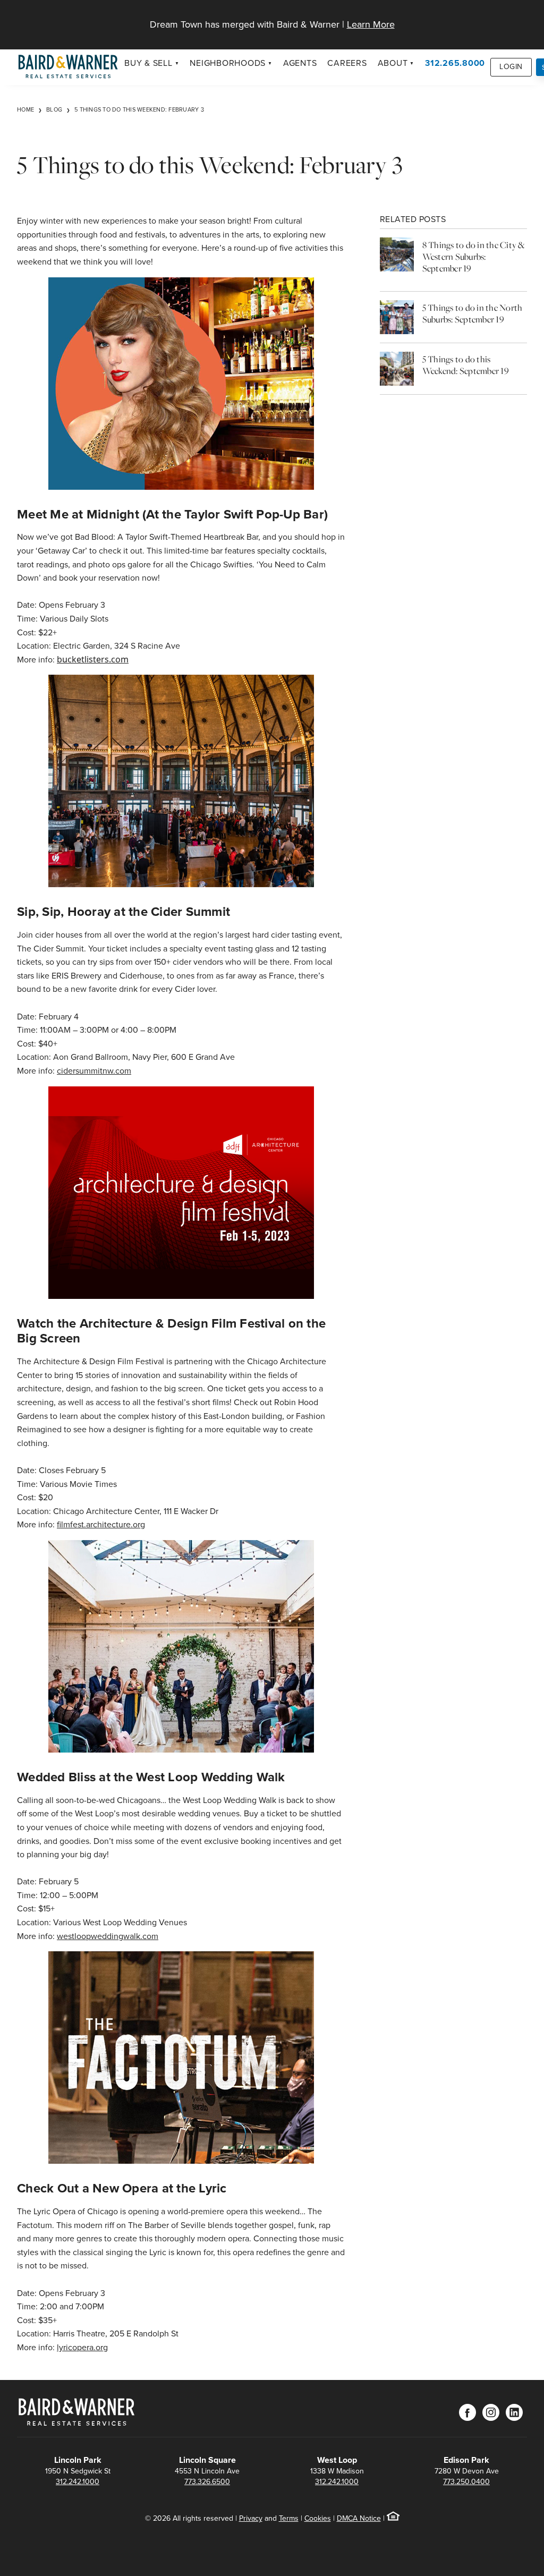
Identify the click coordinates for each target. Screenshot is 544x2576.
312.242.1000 (78, 2482)
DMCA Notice (359, 2518)
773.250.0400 (466, 2482)
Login (511, 67)
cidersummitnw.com (94, 1071)
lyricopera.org (82, 2347)
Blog (54, 109)
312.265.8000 (455, 63)
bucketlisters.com (93, 659)
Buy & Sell (148, 63)
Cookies (318, 2518)
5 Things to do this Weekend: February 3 (139, 109)
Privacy (251, 2518)
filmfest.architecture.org (101, 1524)
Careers (347, 63)
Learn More (371, 24)
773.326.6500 (207, 2482)
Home (25, 109)
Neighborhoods (228, 63)
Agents (300, 63)
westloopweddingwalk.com (108, 1936)
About (393, 63)
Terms (289, 2518)
